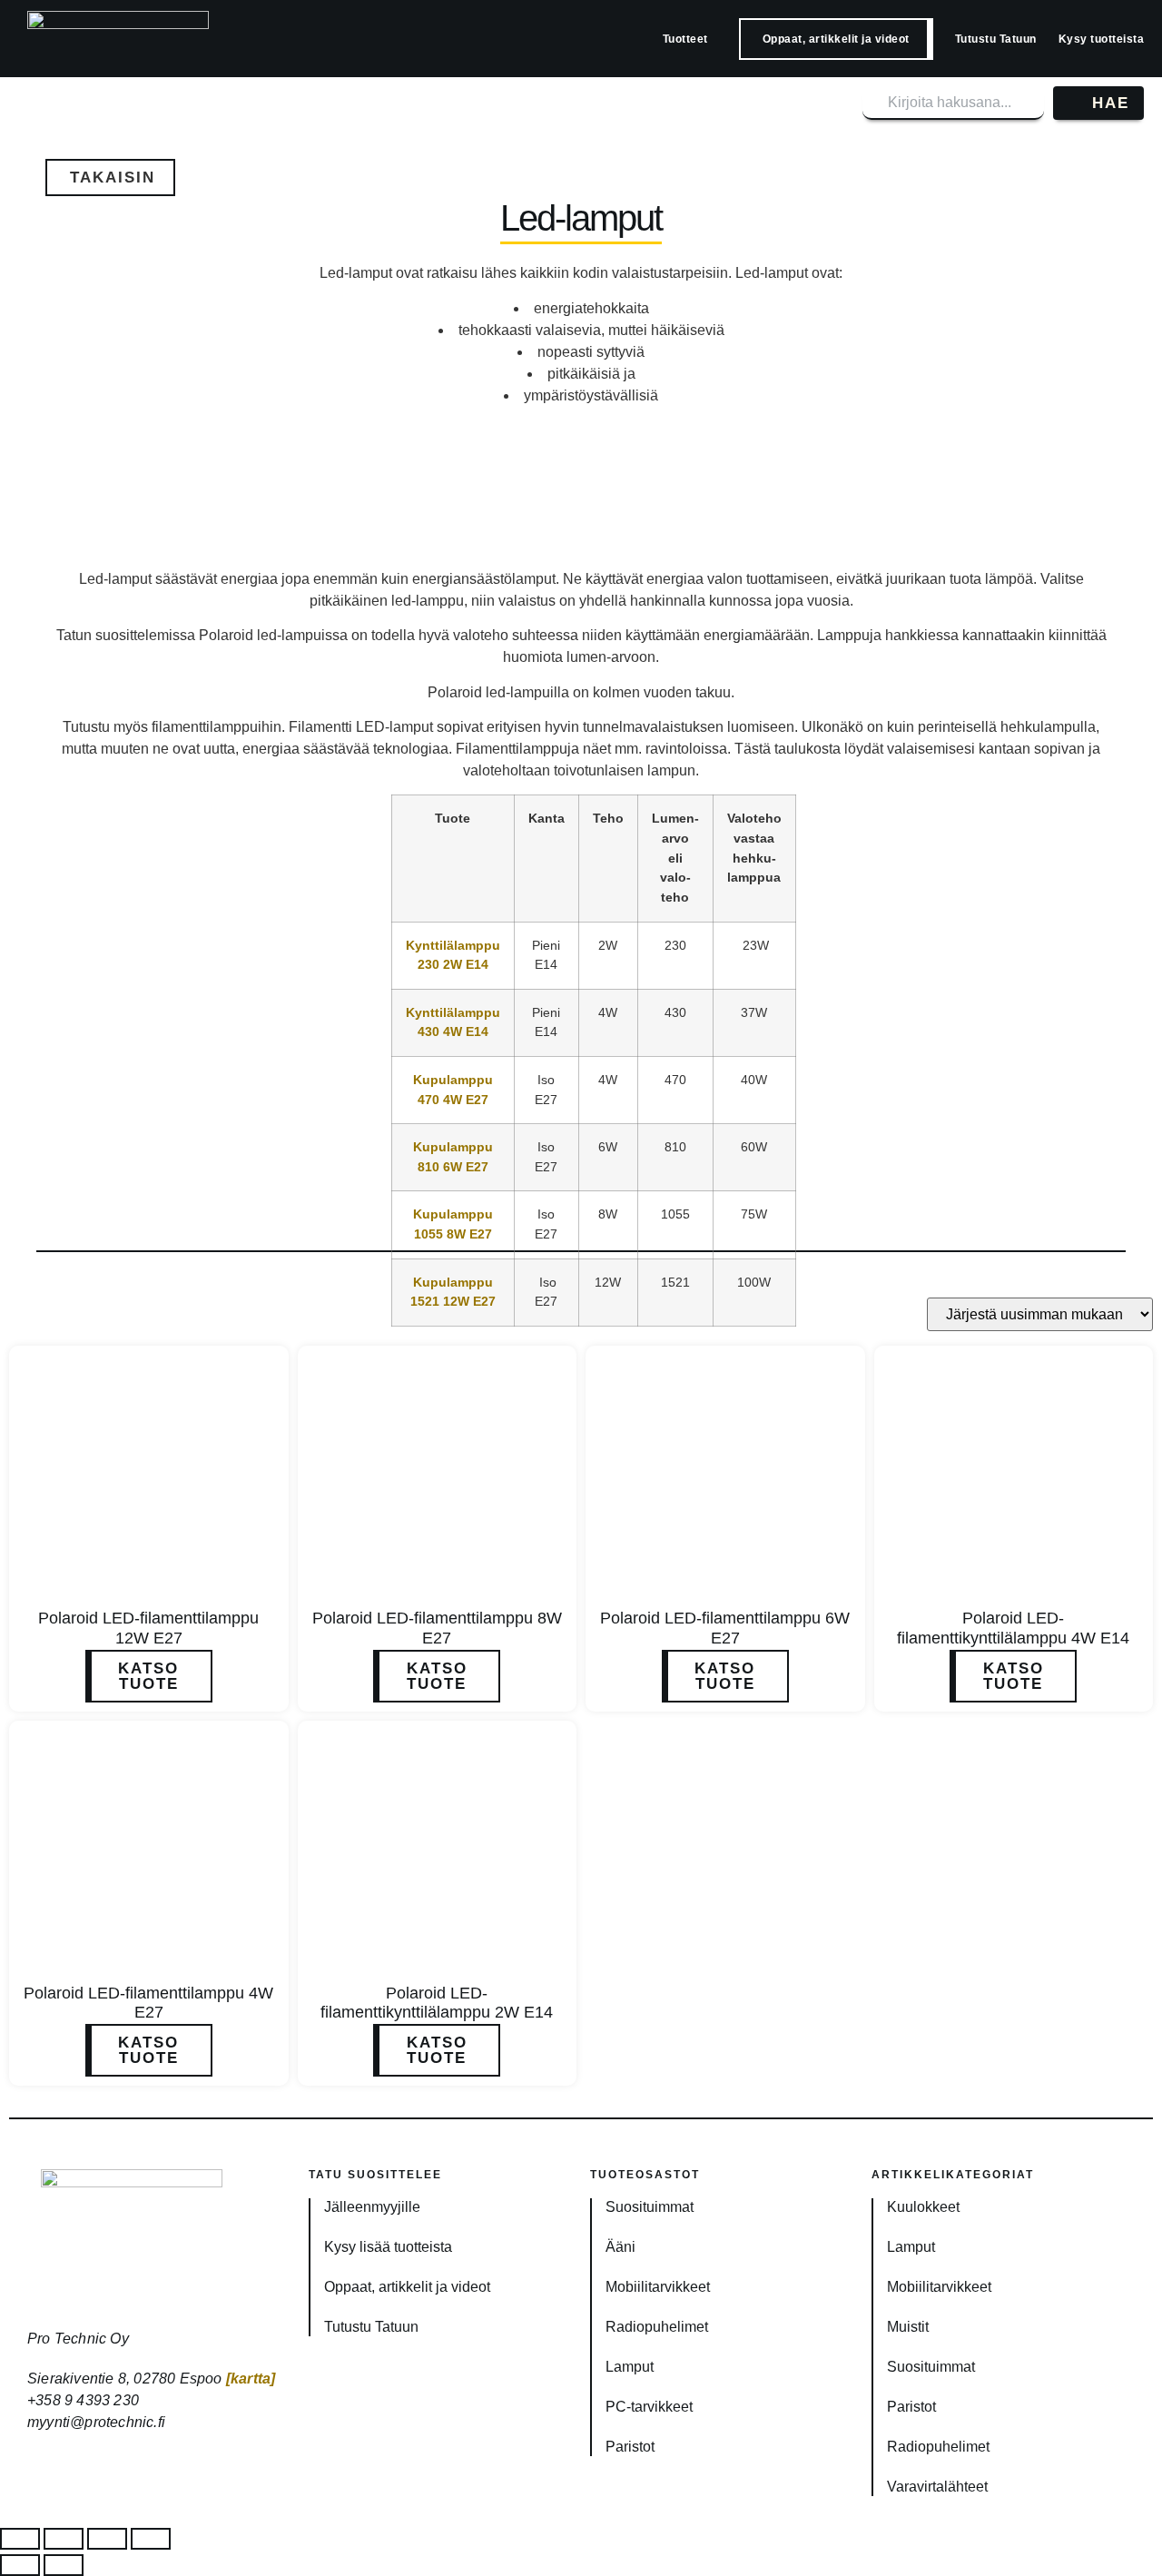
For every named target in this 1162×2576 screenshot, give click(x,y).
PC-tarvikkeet (649, 2407)
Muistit (908, 2327)
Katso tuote (148, 1676)
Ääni (620, 2247)
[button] (110, 178)
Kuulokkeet (923, 2207)
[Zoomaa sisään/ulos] (20, 2539)
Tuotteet (685, 39)
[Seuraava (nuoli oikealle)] (64, 2565)
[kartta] (251, 2379)
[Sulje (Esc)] (151, 2539)
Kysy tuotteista (1102, 39)
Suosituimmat (650, 2207)
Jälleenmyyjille (372, 2207)
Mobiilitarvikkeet (658, 2287)
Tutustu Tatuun (996, 39)
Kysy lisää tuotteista (388, 2247)
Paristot (630, 2447)
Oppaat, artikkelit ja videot (836, 39)
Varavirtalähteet (937, 2487)
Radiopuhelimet (657, 2327)
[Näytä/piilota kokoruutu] (64, 2539)
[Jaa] (107, 2539)
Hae (1111, 103)
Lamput (630, 2367)
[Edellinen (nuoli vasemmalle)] (20, 2565)
